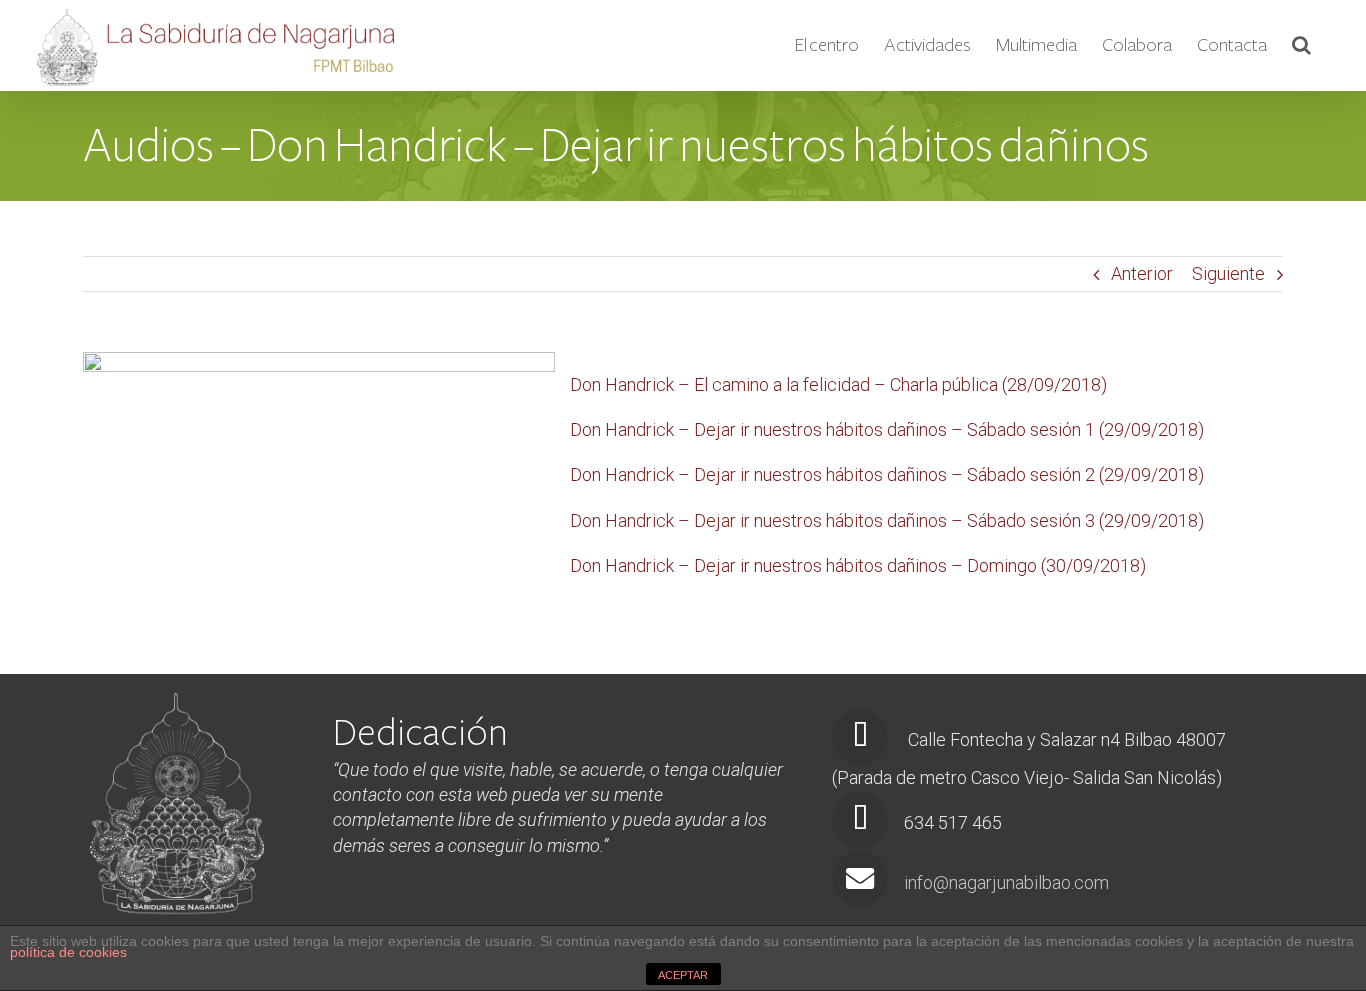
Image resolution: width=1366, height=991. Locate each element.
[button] (1301, 45)
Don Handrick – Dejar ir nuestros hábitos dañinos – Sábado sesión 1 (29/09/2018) (887, 429)
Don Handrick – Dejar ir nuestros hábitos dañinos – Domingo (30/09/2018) (858, 565)
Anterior (1142, 273)
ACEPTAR (683, 975)
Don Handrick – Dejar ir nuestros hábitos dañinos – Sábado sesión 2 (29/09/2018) (887, 474)
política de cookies (68, 952)
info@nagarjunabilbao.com (1006, 882)
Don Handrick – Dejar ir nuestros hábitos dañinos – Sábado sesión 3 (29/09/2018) (887, 520)
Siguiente (1228, 273)
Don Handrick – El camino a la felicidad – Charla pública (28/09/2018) (838, 384)
